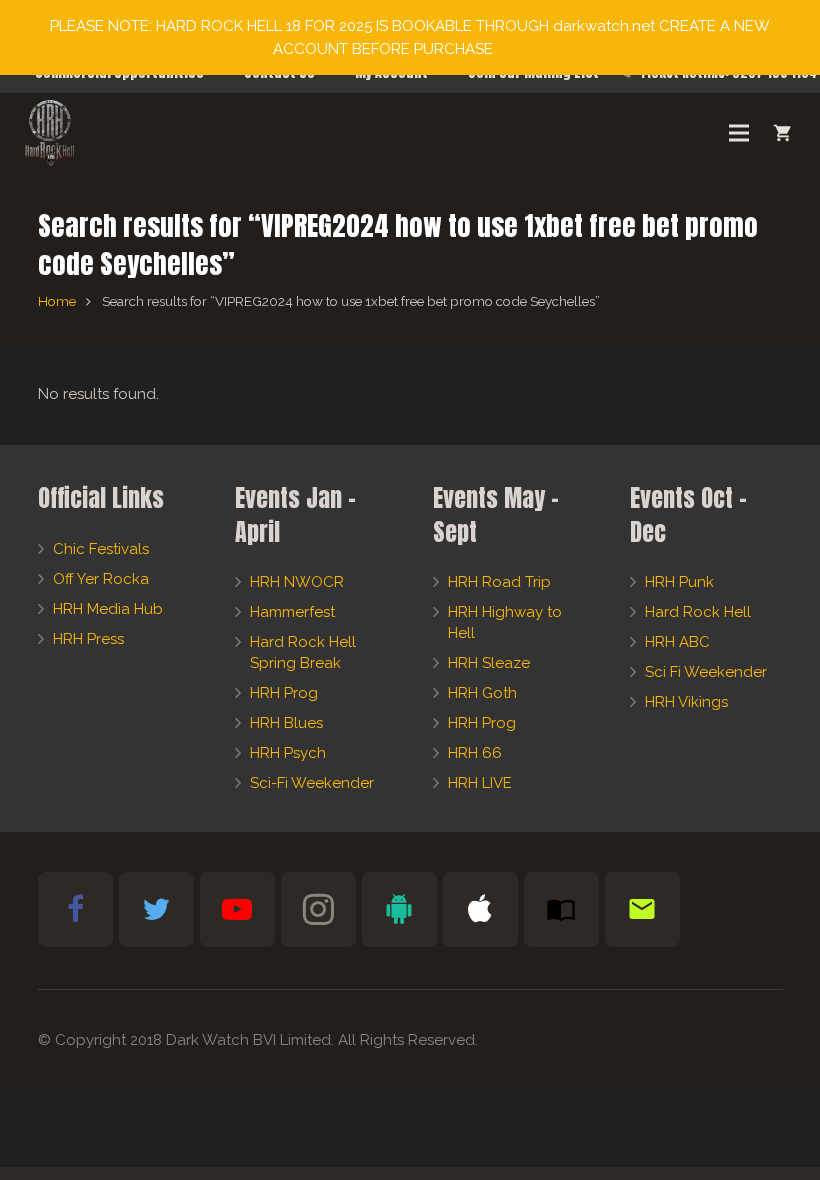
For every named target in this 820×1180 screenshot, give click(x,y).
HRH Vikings (686, 702)
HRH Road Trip (499, 582)
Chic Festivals (101, 549)
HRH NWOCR (297, 582)
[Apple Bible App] (480, 909)
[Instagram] (318, 909)
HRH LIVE (480, 783)
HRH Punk (679, 582)
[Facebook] (75, 909)
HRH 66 (475, 753)
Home (57, 301)
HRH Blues (286, 723)
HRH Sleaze (489, 663)
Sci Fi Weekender (706, 672)
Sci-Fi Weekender (312, 783)
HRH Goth (482, 693)
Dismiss (522, 49)
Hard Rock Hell (698, 612)
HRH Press (88, 639)
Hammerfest (292, 612)
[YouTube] (237, 909)
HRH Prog (284, 693)
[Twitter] (156, 909)
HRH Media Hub (108, 609)
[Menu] (739, 133)
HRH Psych (288, 753)
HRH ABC (677, 642)
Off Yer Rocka (101, 579)
